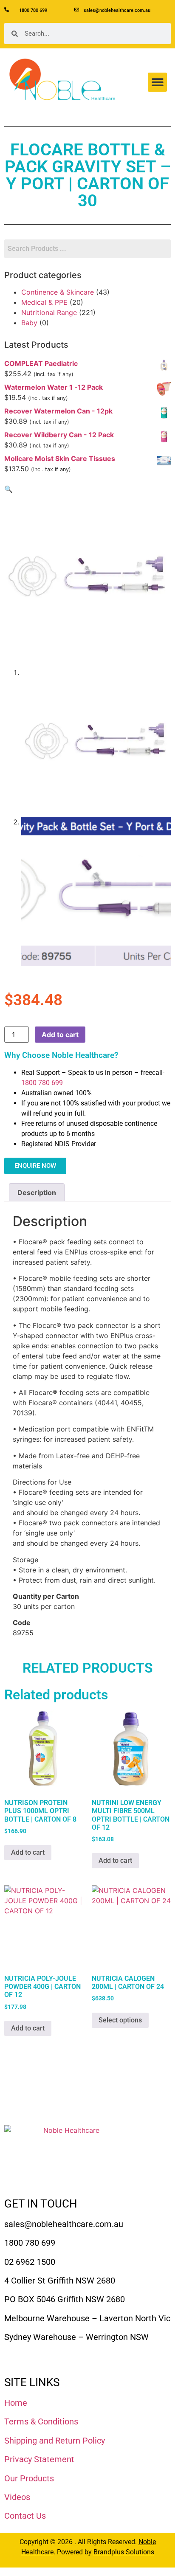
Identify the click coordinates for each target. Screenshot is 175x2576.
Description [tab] (37, 1192)
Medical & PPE (44, 302)
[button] (157, 82)
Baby (29, 323)
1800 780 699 (42, 1083)
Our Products (29, 2478)
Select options (120, 2020)
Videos (17, 2497)
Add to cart (60, 1035)
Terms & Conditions (41, 2421)
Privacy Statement (39, 2459)
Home (16, 2403)
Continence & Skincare (58, 292)
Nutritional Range (49, 312)
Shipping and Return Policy (55, 2441)
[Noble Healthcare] (68, 2157)
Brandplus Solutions (124, 2552)
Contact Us (25, 2516)
